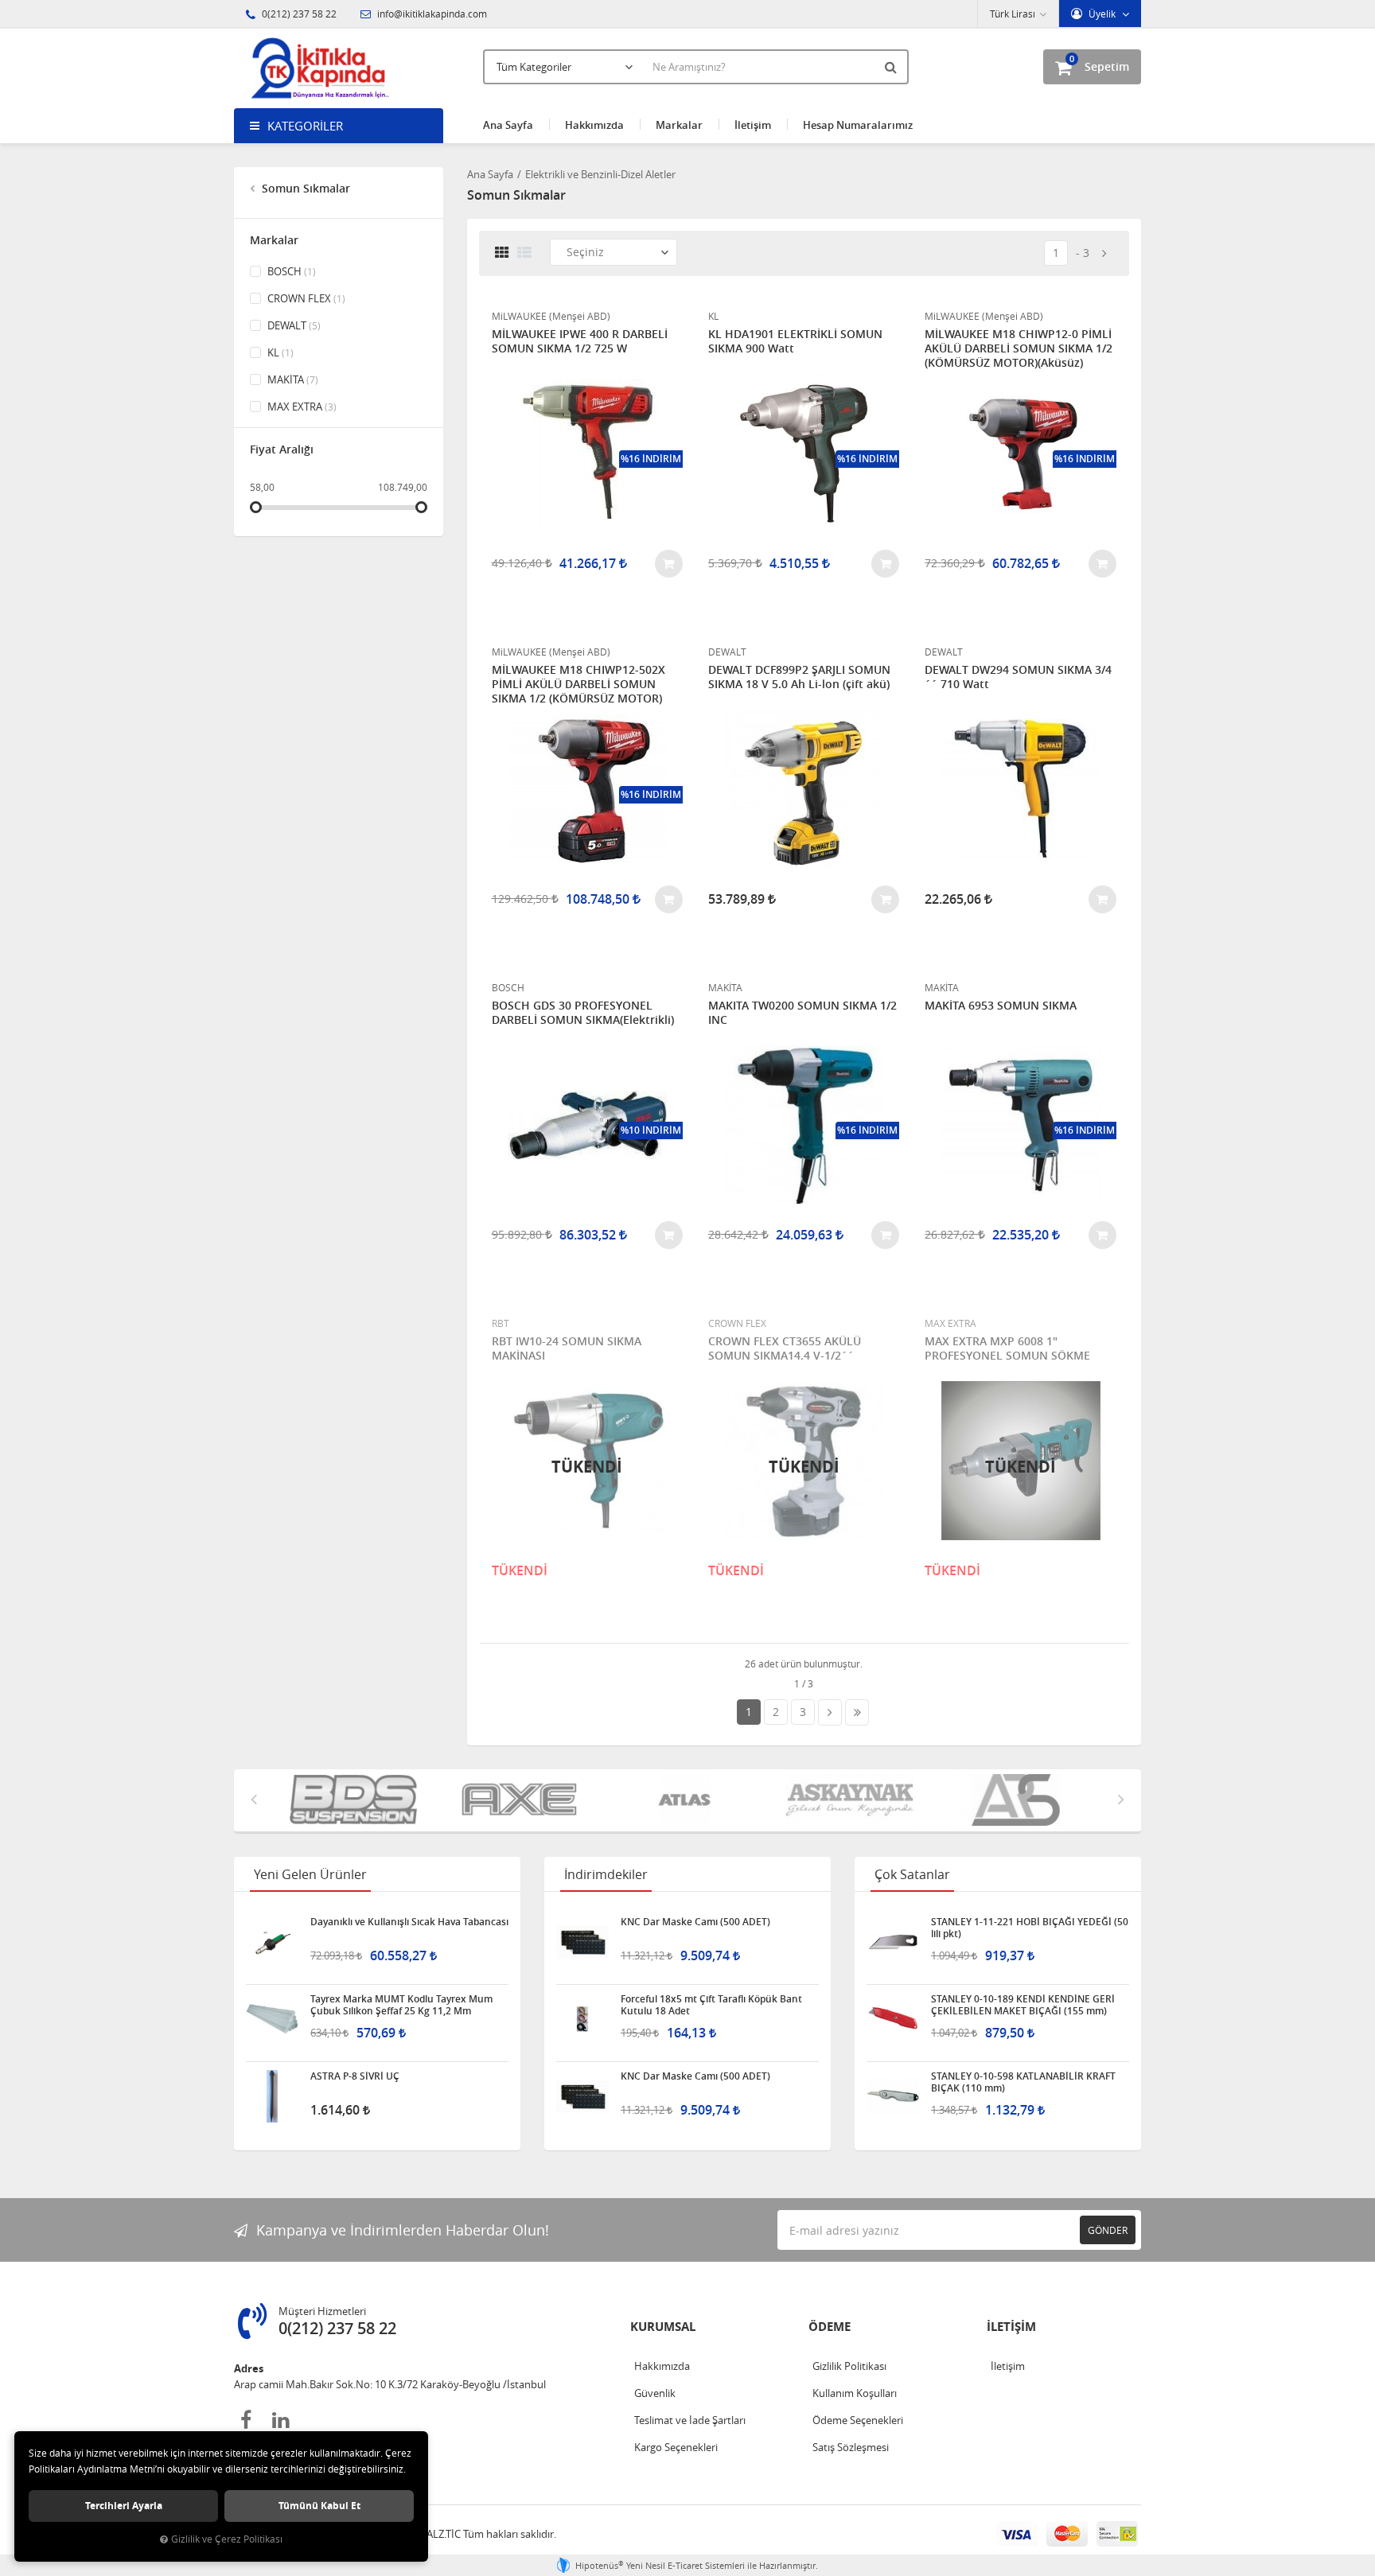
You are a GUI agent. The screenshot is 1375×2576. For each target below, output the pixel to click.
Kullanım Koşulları (855, 2393)
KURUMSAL (663, 2327)
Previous (254, 1799)
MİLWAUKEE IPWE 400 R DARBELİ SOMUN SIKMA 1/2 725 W (580, 341)
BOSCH (290, 271)
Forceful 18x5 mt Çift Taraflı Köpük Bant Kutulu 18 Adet (711, 2005)
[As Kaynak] (742, 1800)
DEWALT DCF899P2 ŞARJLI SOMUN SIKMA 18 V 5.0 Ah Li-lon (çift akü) (799, 677)
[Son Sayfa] (857, 1712)
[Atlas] (577, 1800)
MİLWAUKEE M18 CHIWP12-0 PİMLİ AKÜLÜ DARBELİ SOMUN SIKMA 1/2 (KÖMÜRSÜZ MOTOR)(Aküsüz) (1019, 348)
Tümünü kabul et (319, 2506)
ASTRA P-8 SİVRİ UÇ (355, 2076)
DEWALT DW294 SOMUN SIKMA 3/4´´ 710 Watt (1018, 677)
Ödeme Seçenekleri (858, 2420)
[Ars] (908, 1800)
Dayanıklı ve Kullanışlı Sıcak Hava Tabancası (409, 1922)
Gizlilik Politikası (849, 2366)
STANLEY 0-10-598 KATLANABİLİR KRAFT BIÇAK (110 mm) (1023, 2082)
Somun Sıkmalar (304, 188)
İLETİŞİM (1011, 2327)
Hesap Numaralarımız (858, 125)
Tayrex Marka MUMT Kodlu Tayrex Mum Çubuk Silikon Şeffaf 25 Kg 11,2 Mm (401, 2005)
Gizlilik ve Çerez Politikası (227, 2539)
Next (1121, 1799)
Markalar (679, 125)
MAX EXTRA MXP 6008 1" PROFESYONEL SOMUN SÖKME (1007, 1348)
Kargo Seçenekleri (676, 2447)
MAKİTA (292, 379)
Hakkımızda (594, 125)
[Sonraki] (1104, 253)
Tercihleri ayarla (124, 2506)
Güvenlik (655, 2393)
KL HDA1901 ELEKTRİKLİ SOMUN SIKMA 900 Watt (795, 341)
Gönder (1108, 2230)
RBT (501, 1323)
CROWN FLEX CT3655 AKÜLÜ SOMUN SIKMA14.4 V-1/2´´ (785, 1348)
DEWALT (293, 325)
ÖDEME (830, 2327)
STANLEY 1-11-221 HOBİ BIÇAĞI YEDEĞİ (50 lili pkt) (1030, 1928)
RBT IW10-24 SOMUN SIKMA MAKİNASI (567, 1348)
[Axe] (411, 1800)
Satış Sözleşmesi (851, 2447)
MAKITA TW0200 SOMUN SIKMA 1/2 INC (802, 1013)
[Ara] (893, 67)
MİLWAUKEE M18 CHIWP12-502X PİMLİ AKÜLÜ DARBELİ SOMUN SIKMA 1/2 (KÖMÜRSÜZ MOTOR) (578, 684)
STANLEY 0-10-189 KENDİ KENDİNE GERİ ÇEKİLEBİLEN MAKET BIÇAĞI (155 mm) (1023, 2005)
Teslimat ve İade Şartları (690, 2420)
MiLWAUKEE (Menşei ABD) (551, 316)
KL (279, 352)
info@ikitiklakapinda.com (431, 14)
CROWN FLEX (305, 298)
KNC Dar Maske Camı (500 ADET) (695, 1922)
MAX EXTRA (301, 407)
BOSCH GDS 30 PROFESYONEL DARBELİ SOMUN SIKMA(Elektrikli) (583, 1013)
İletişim (753, 125)
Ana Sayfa (508, 125)
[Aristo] (1073, 1800)
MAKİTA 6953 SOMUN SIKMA (1001, 1006)
